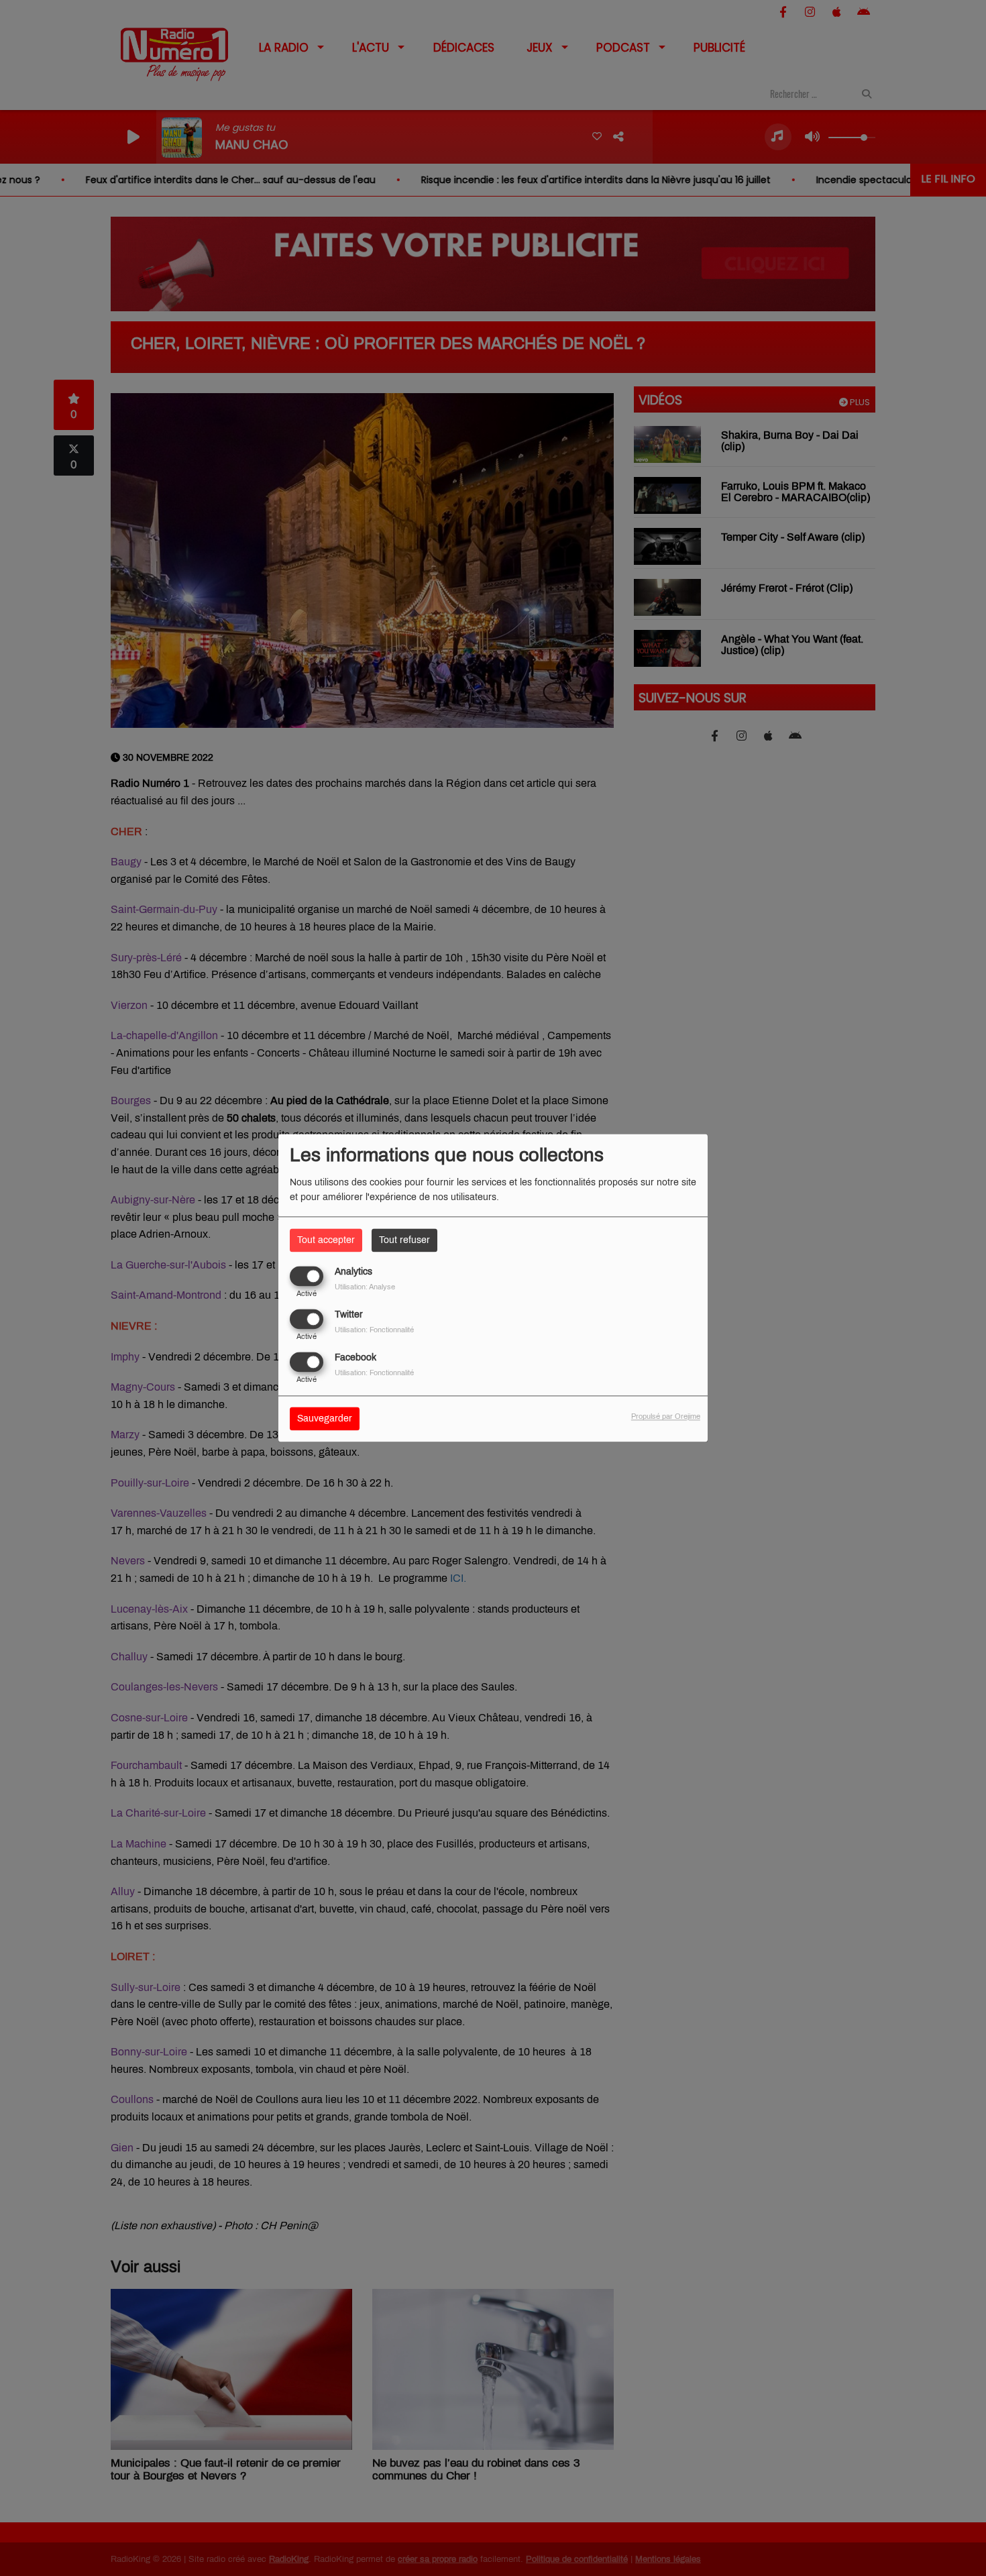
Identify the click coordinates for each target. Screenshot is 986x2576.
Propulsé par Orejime (666, 1417)
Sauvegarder (325, 1419)
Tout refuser (404, 1240)
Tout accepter (326, 1240)
